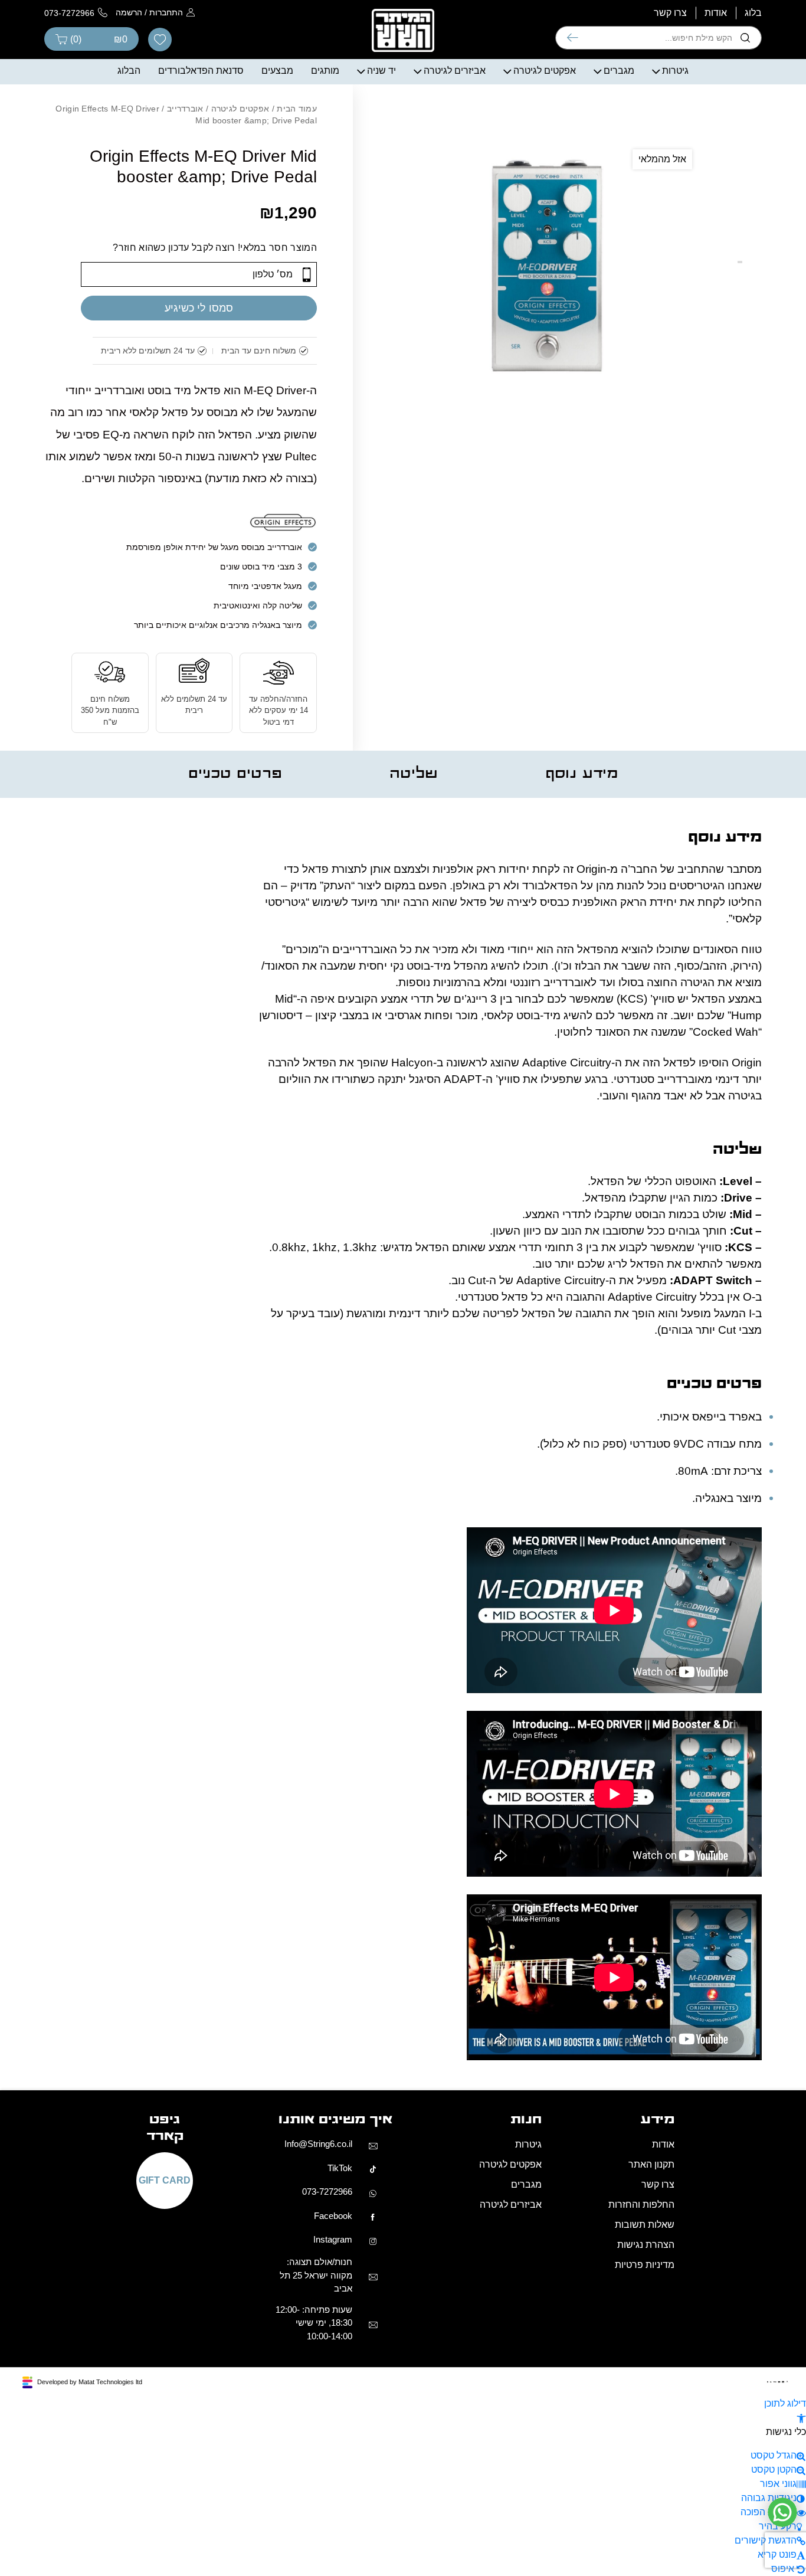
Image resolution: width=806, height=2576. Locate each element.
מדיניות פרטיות (645, 2265)
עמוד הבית (297, 109)
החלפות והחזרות (641, 2205)
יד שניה (381, 71)
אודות (716, 13)
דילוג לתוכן (785, 2403)
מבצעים (277, 71)
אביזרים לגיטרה (455, 71)
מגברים (619, 71)
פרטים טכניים (235, 774)
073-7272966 (327, 2192)
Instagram (333, 2239)
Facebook (333, 2216)
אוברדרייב (185, 109)
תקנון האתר (651, 2164)
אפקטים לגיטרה (545, 71)
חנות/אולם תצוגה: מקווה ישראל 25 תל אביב (316, 2275)
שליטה (414, 774)
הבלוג (129, 71)
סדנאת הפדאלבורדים (201, 71)
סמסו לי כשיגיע (199, 308)
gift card (165, 2181)
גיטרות (675, 71)
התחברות (166, 12)
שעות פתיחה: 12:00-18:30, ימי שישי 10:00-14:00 (314, 2323)
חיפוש (573, 38)
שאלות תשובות (645, 2225)
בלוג (753, 13)
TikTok (340, 2168)
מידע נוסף (582, 774)
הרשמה (129, 12)
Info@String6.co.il (318, 2144)
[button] (801, 2418)
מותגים (325, 71)
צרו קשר (670, 13)
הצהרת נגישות (646, 2245)
